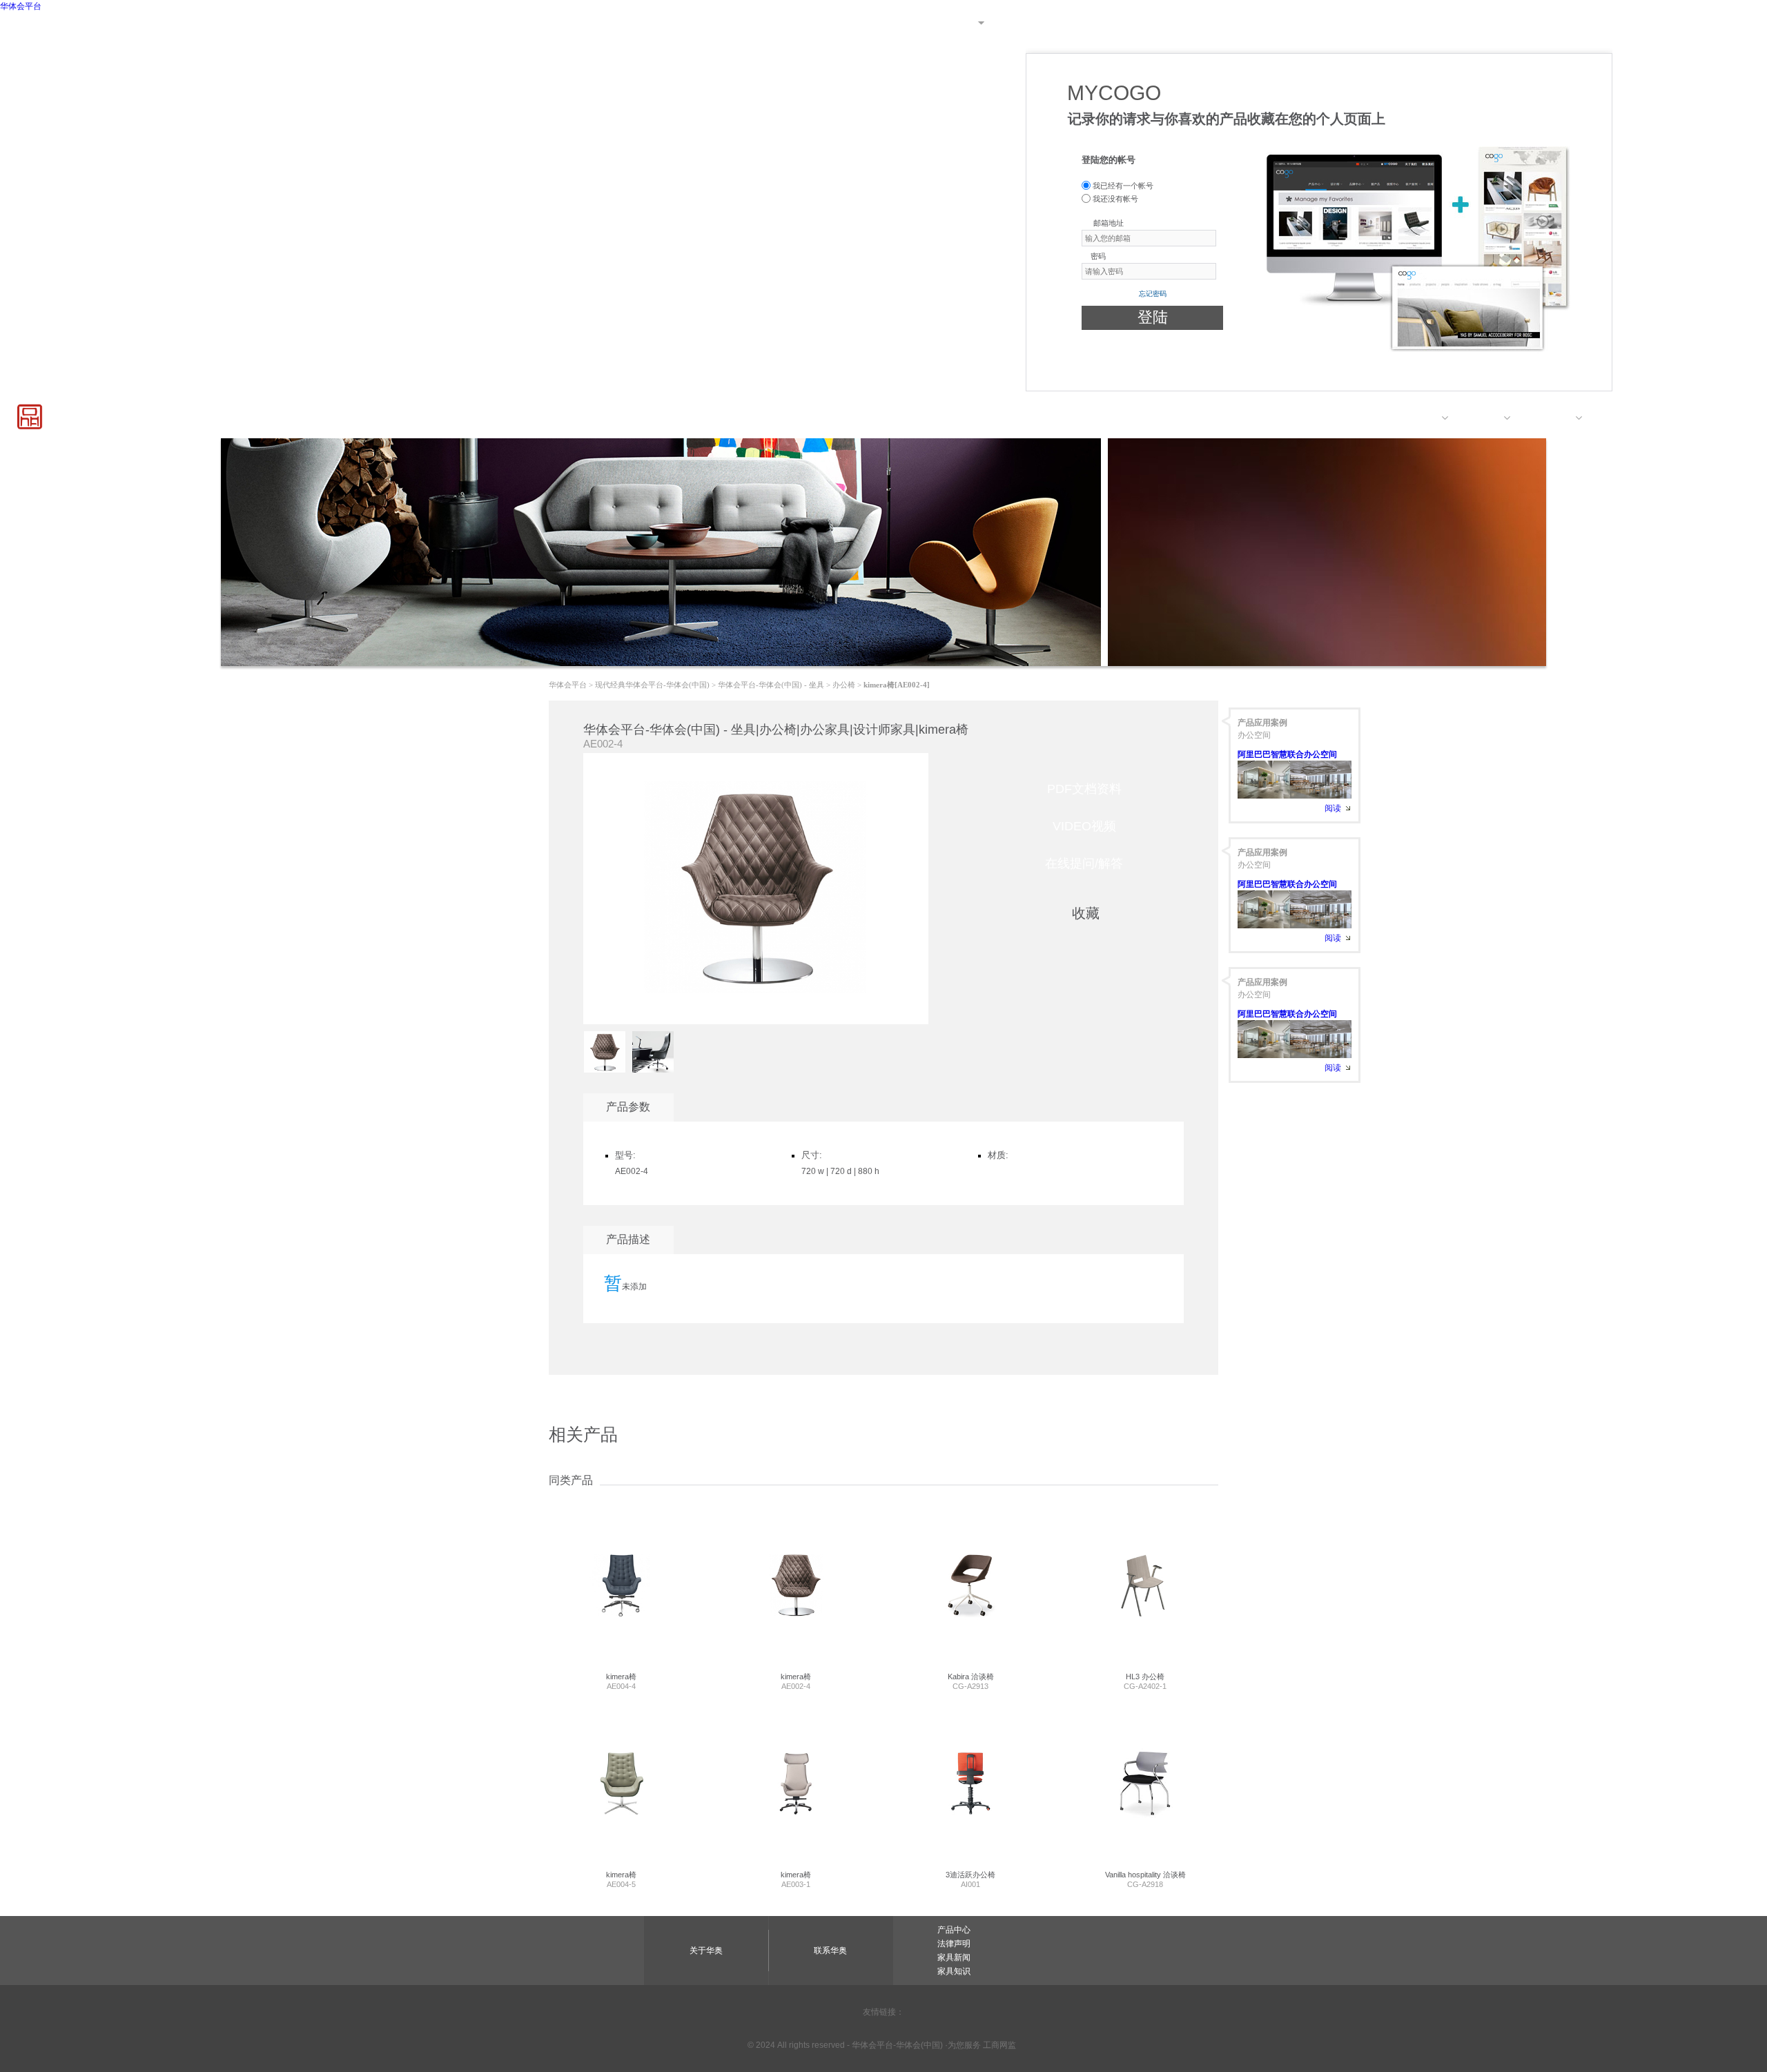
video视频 (1084, 826)
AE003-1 (796, 1879)
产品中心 (1418, 418)
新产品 (1619, 418)
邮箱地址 (1109, 223)
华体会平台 (21, 6)
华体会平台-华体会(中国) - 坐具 (771, 685)
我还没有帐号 (1114, 199)
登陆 (1153, 317)
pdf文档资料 (1084, 789)
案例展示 (1676, 418)
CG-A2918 (1145, 1879)
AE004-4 (621, 1681)
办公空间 (1254, 735)
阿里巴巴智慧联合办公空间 (1287, 754)
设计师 (1485, 418)
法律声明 (954, 1944)
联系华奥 (1739, 23)
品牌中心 (1552, 418)
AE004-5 (621, 1879)
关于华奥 (1684, 23)
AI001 (970, 1879)
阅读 (1333, 808)
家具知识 (954, 1971)
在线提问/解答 (1084, 863)
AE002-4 (796, 1681)
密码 (1098, 256)
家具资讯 (1737, 418)
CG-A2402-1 (1145, 1681)
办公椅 (844, 685)
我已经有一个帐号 (1122, 186)
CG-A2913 (971, 1681)
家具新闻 (954, 1957)
